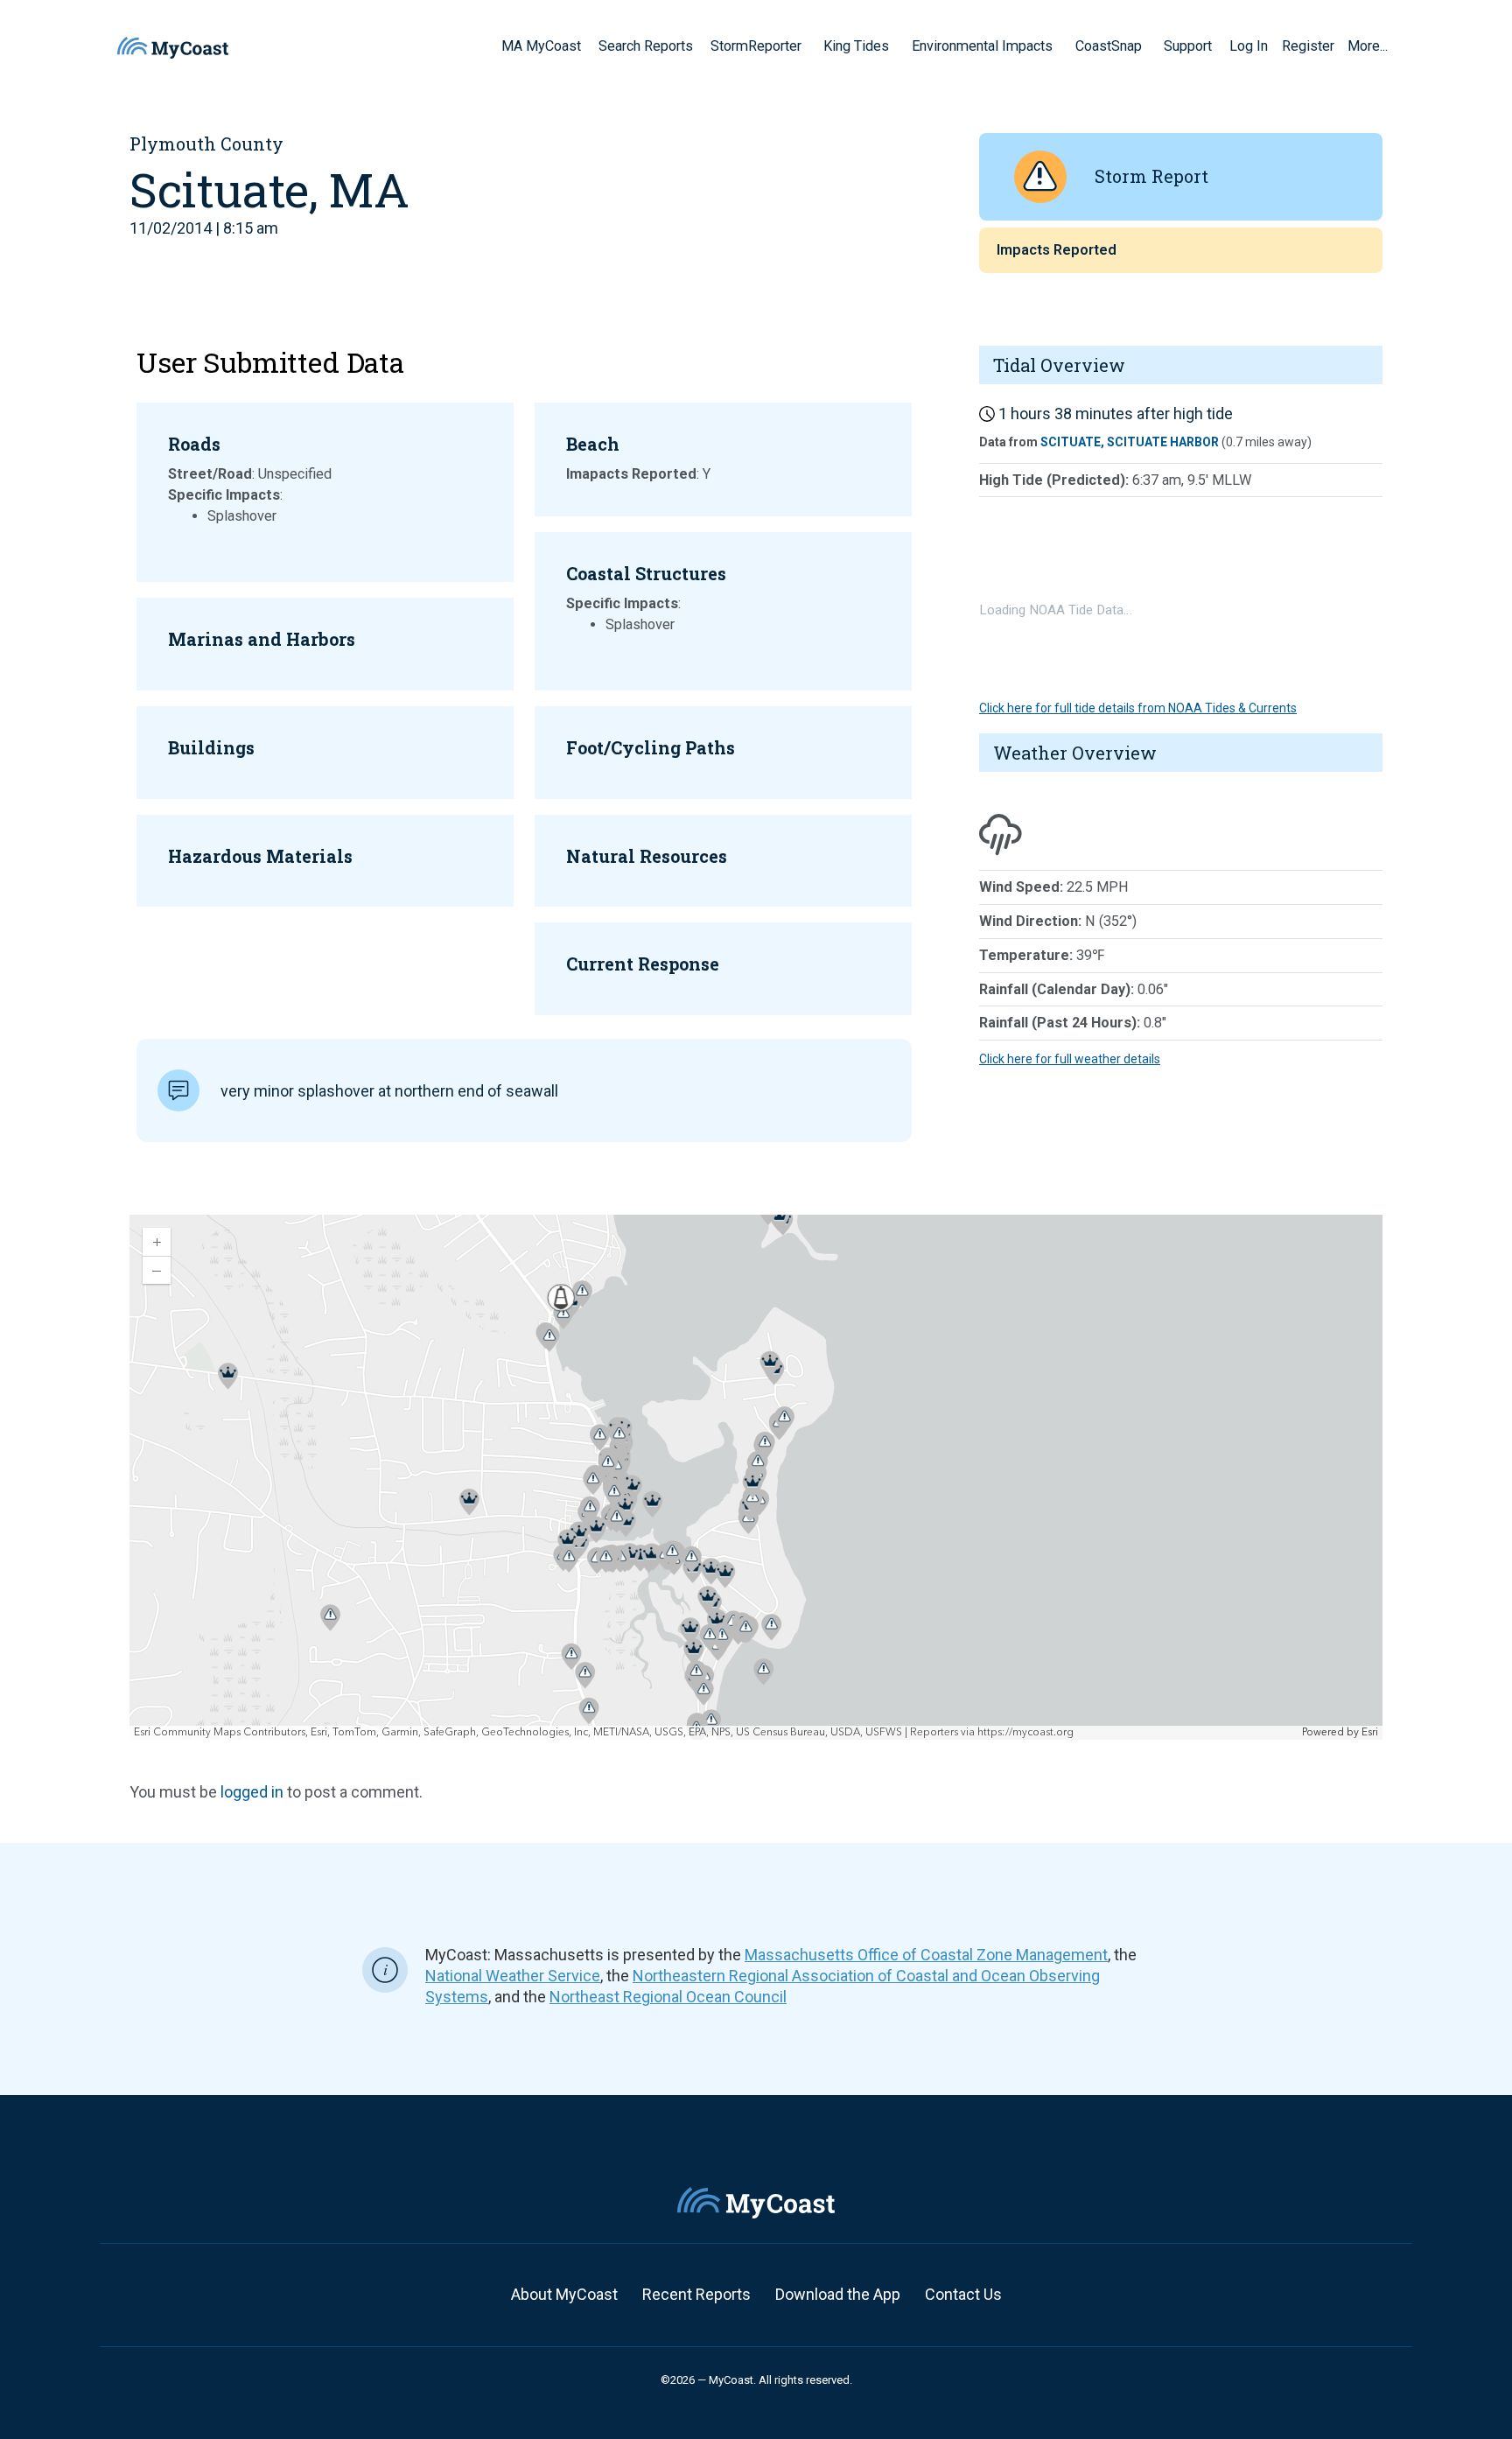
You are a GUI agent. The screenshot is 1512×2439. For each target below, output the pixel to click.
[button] (808, 46)
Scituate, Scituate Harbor (1130, 442)
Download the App (838, 2294)
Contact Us (963, 2294)
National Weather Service (513, 1976)
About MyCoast (564, 2294)
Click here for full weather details (1070, 1059)
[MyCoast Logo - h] (173, 48)
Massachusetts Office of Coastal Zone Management (926, 1955)
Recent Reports (696, 2294)
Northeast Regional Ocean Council (668, 1997)
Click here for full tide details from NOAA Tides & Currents (1138, 708)
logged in (252, 1792)
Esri (1370, 1732)
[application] (756, 1477)
